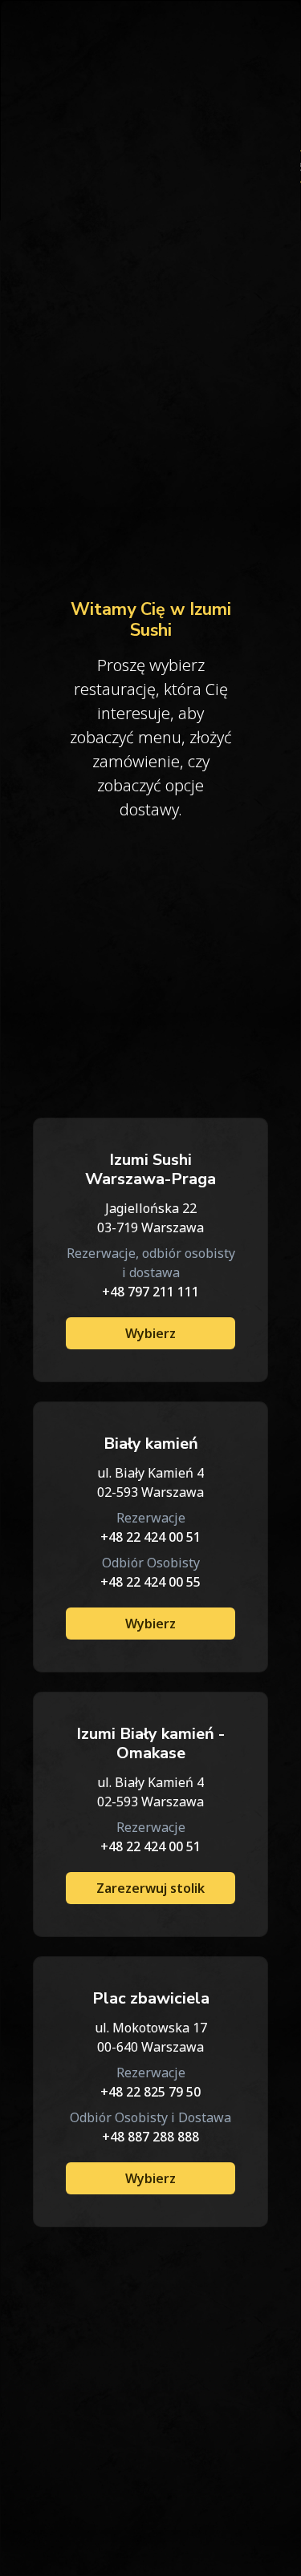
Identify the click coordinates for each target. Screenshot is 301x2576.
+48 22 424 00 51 (150, 1537)
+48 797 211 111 (150, 1292)
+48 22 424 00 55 (150, 1582)
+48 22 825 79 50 (150, 2092)
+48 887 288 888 (150, 2137)
